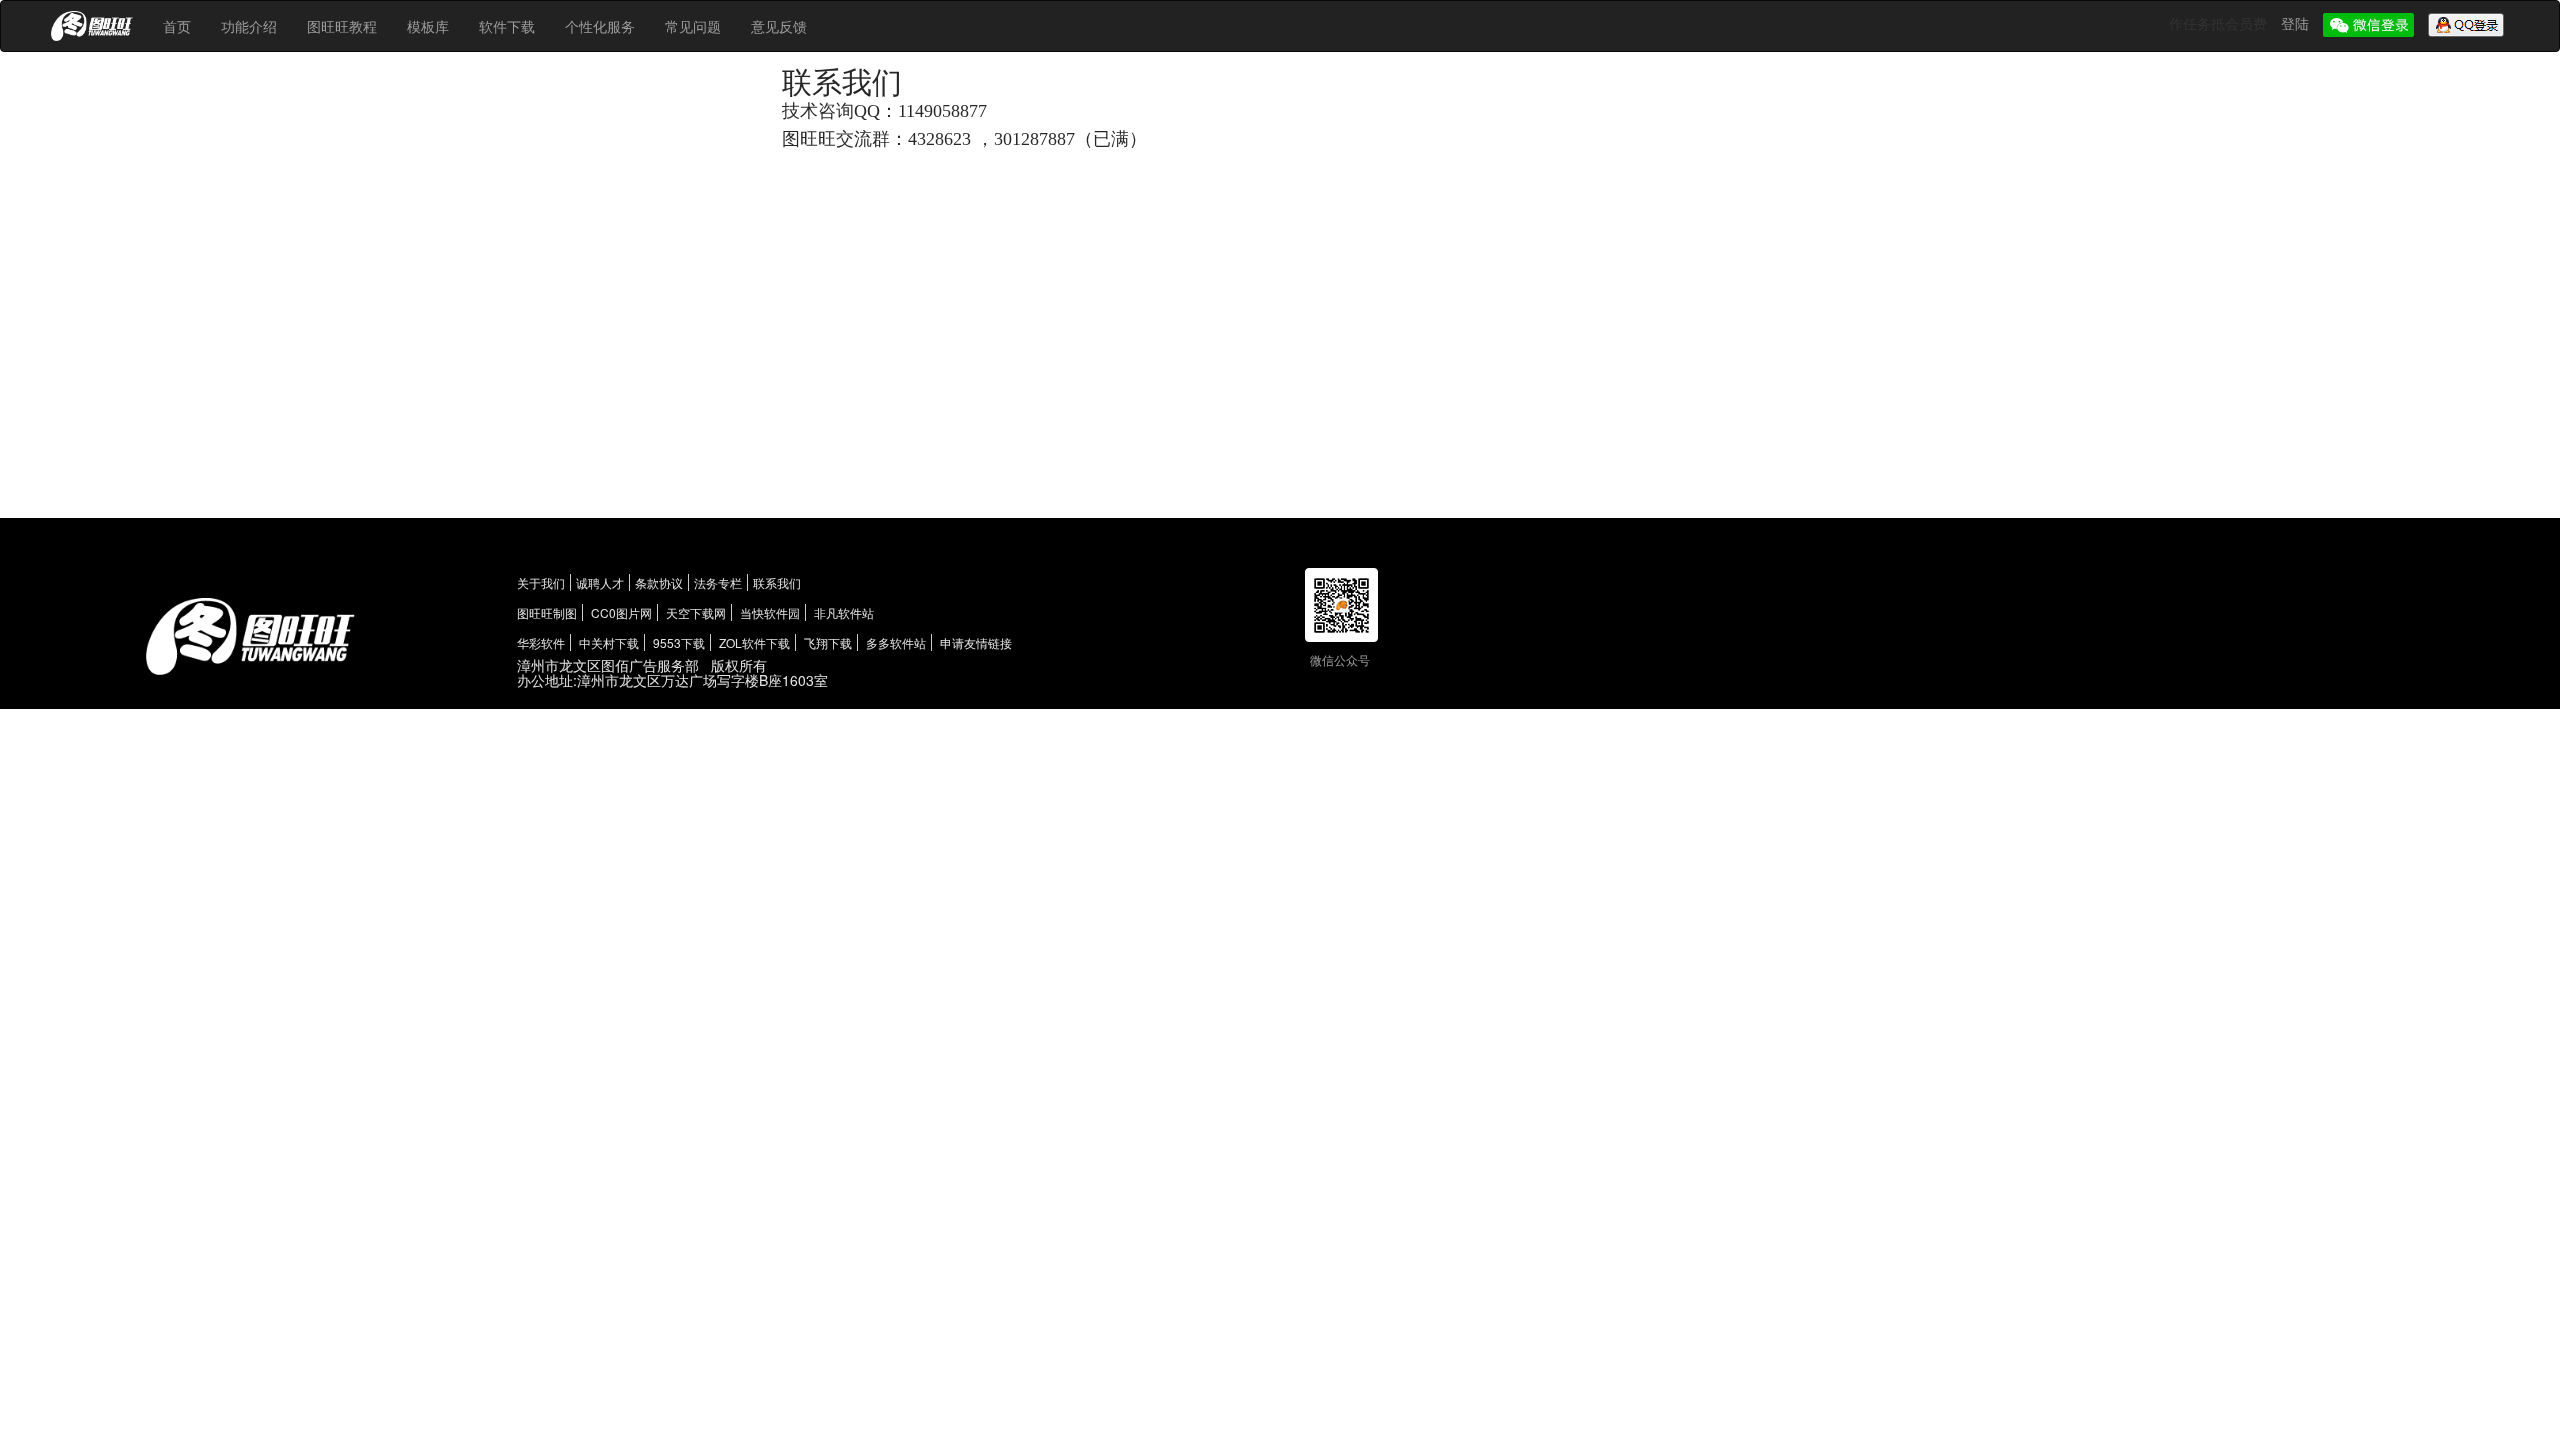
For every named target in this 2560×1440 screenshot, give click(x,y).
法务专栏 (718, 582)
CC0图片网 (621, 612)
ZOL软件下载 (754, 642)
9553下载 (679, 642)
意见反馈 (779, 26)
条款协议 (659, 582)
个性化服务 (600, 26)
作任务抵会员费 (2220, 23)
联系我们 (777, 582)
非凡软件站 (844, 612)
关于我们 (541, 582)
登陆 (2297, 23)
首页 (177, 26)
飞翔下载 (828, 642)
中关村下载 (609, 642)
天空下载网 (696, 612)
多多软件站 (896, 642)
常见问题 (693, 26)
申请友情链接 (976, 642)
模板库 (428, 26)
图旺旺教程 (342, 26)
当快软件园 (770, 612)
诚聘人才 (600, 582)
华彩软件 (541, 642)
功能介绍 (249, 26)
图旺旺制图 (547, 612)
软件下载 (507, 26)
